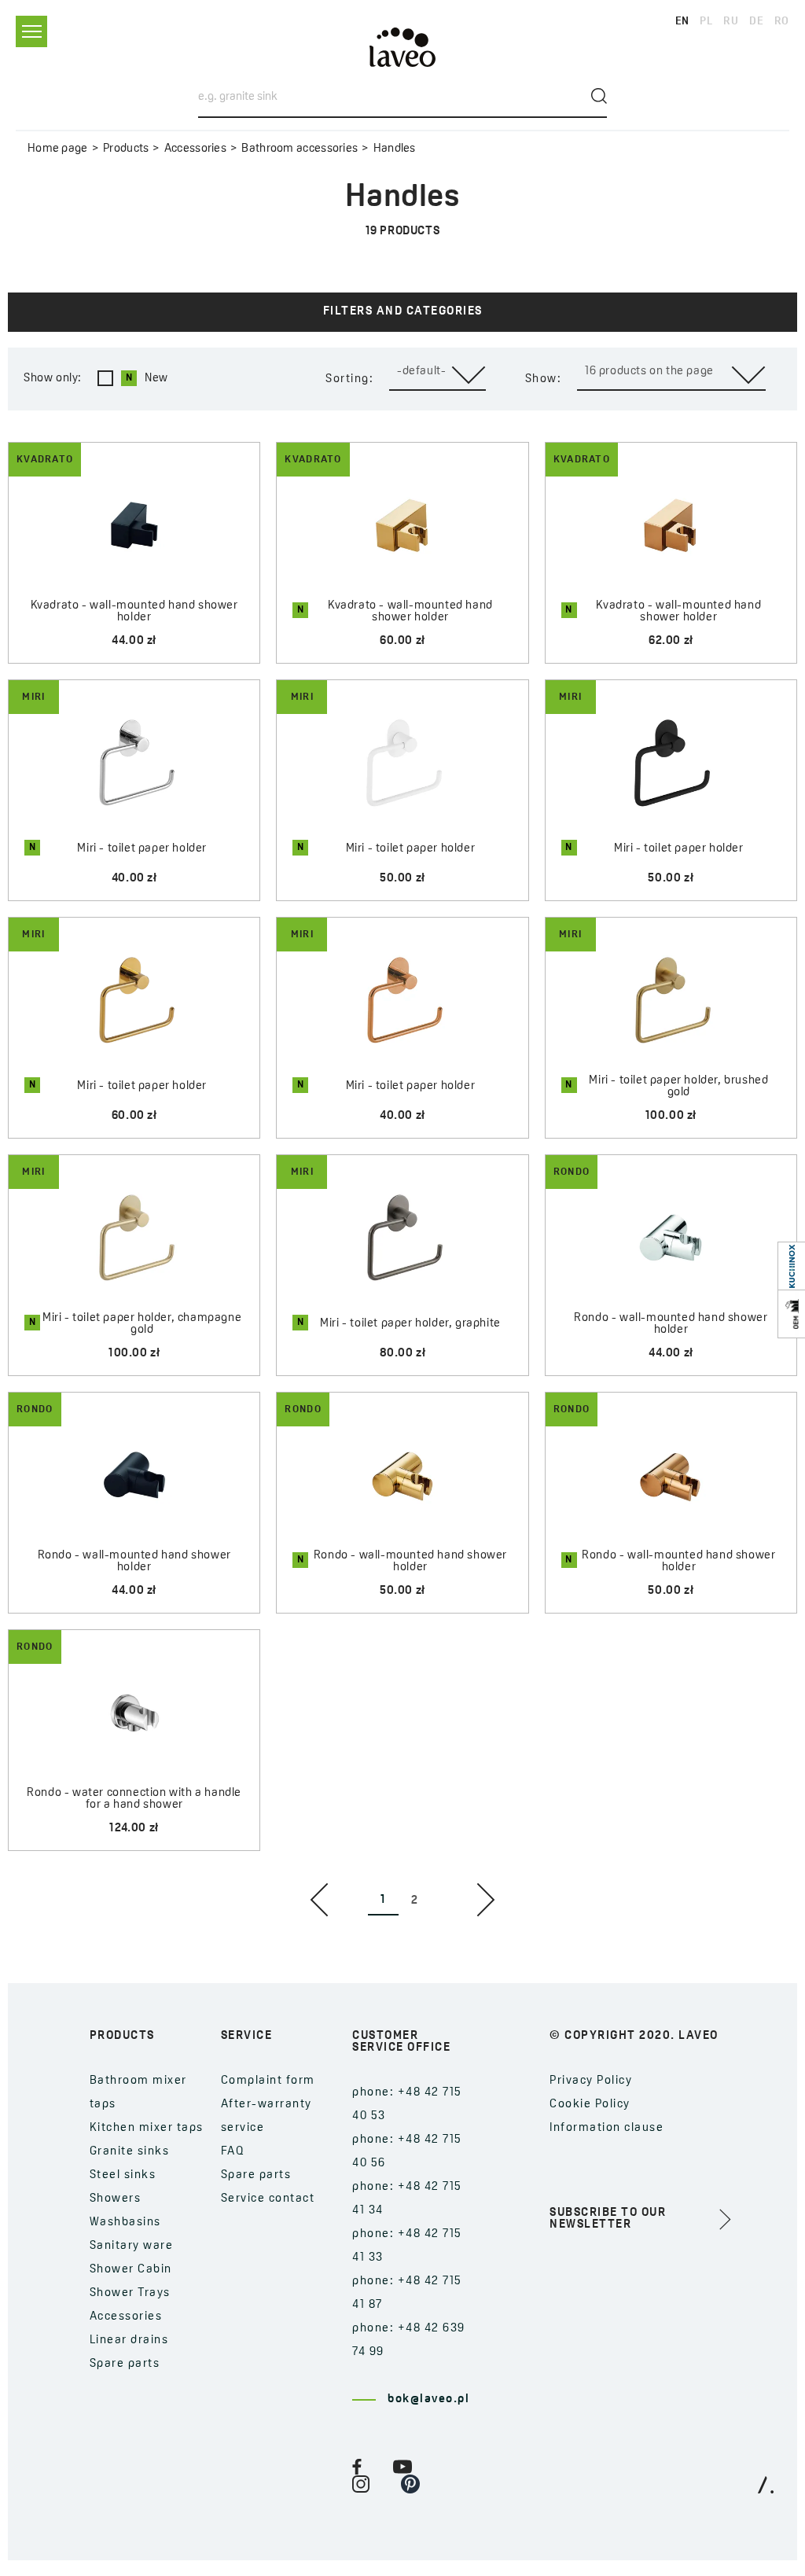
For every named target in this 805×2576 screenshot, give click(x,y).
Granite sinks (130, 2152)
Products (126, 149)
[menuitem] (319, 1900)
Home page (58, 149)
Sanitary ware (132, 2246)
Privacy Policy (591, 2081)
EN (682, 22)
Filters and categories (403, 312)
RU (731, 22)
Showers (116, 2199)
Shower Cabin (131, 2270)
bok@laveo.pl (428, 2399)
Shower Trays (130, 2293)
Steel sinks (123, 2175)
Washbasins (125, 2223)
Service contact (268, 2199)
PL (706, 22)
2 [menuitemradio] (415, 1901)
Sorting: (349, 379)
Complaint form (268, 2081)
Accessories (195, 149)
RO (782, 22)
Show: (544, 379)
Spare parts (125, 2364)
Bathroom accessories (300, 149)
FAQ (233, 2152)
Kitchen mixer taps (147, 2128)
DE (756, 22)
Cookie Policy (590, 2105)
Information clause (607, 2128)
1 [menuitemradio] (383, 1900)
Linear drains (129, 2340)
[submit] (599, 96)
